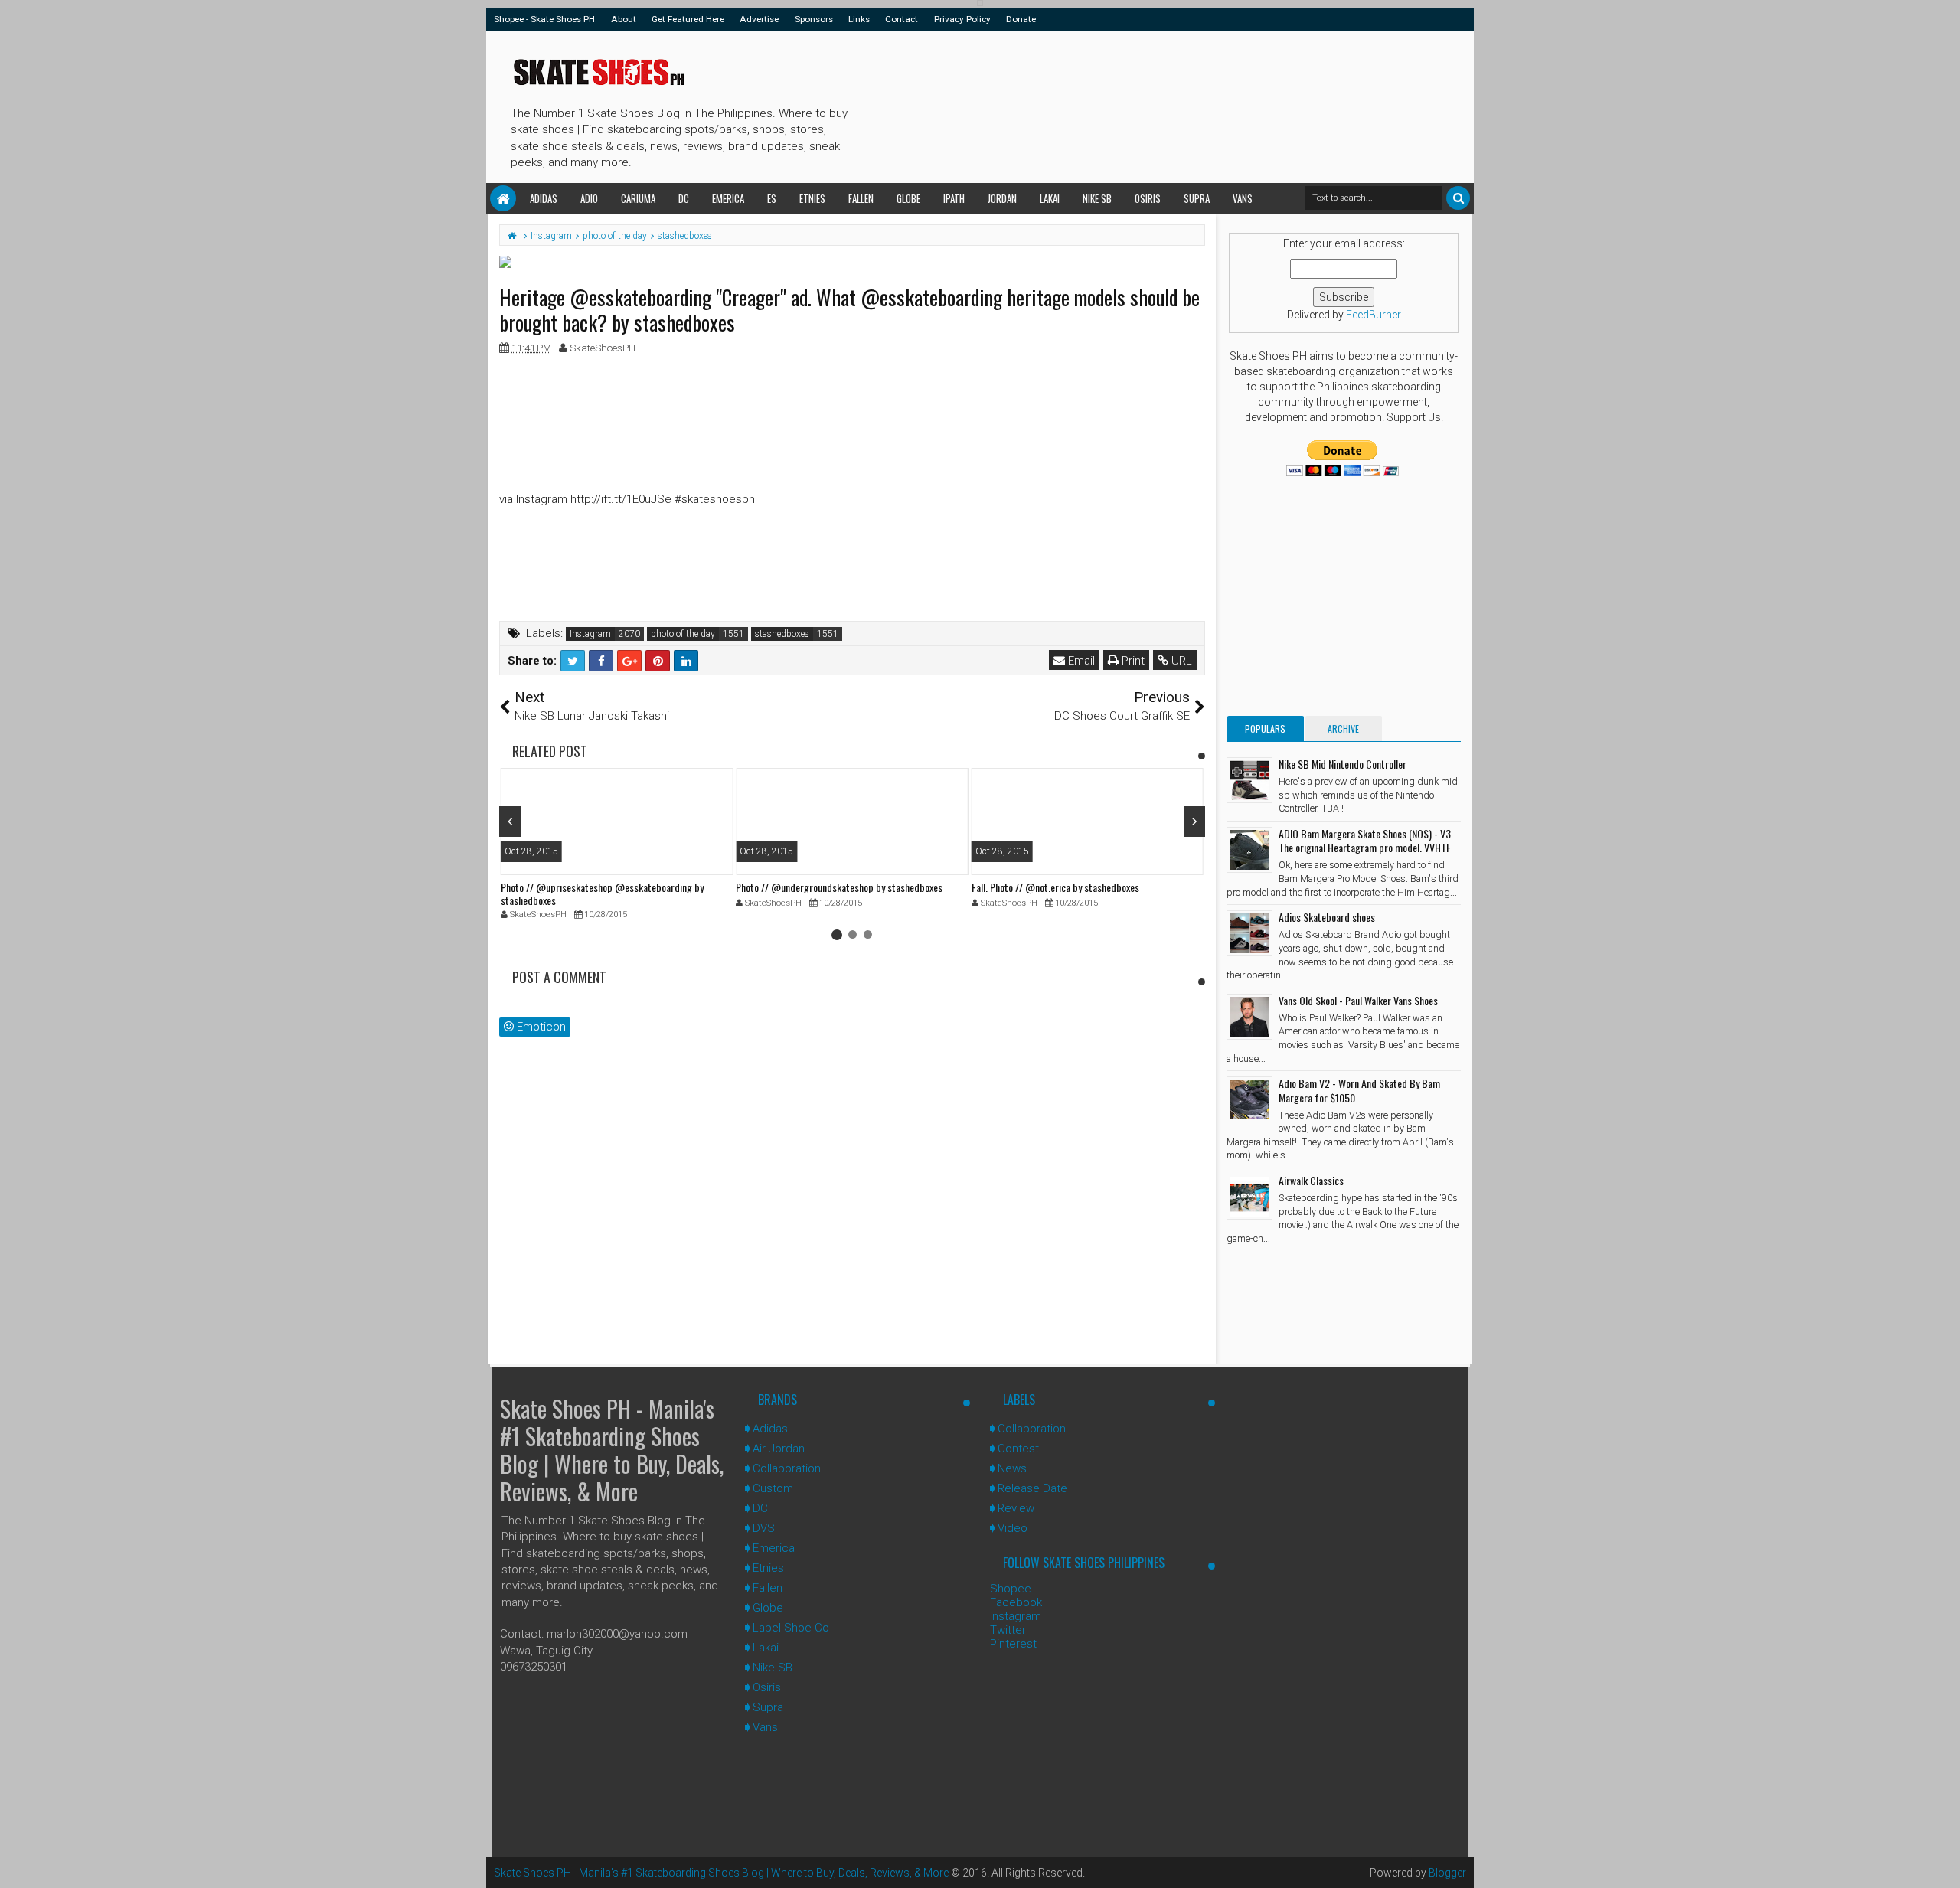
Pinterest (1013, 1644)
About (624, 19)
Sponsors (814, 19)
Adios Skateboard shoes (1327, 917)
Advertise (759, 19)
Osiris (1148, 198)
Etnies (812, 198)
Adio (589, 198)
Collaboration (787, 1468)
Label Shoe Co (791, 1628)
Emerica (728, 198)
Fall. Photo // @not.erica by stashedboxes (1055, 887)
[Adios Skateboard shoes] (1249, 933)
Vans (1243, 198)
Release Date (1032, 1488)
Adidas (544, 198)
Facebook (1016, 1602)
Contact (902, 19)
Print (1132, 661)
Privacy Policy (962, 19)
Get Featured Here (688, 19)
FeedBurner (1374, 315)
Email (1080, 661)
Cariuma (638, 198)
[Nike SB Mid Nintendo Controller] (1249, 780)
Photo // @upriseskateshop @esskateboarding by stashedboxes (602, 893)
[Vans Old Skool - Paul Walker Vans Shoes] (1249, 1017)
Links (859, 19)
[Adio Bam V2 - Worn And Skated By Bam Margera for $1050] (1249, 1099)
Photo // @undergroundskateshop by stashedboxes (839, 887)
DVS (764, 1528)
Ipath (954, 198)
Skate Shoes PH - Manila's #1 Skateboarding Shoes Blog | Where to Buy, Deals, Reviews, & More (612, 1450)
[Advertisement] (1132, 104)
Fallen (861, 198)
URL (1180, 661)
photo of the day (683, 634)
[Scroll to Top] (1941, 1861)
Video (1013, 1528)
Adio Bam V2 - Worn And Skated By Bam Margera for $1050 (1359, 1090)
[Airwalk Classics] (1249, 1197)
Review (1016, 1508)
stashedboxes (782, 634)
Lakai (1050, 198)
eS (772, 198)
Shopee (1011, 1589)
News (1012, 1468)
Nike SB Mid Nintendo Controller (1343, 764)
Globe (908, 198)
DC (684, 198)
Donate (1021, 19)
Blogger (1447, 1873)
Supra (1197, 198)
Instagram (590, 634)
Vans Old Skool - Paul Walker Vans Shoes (1358, 1000)
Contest (1018, 1449)
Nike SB (1097, 198)
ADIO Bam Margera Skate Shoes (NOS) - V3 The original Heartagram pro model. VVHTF (1365, 840)
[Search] (1458, 198)
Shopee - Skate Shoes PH (544, 19)
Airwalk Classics (1311, 1180)
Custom (773, 1488)
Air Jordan (779, 1449)
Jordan (1002, 198)
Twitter (1008, 1630)
